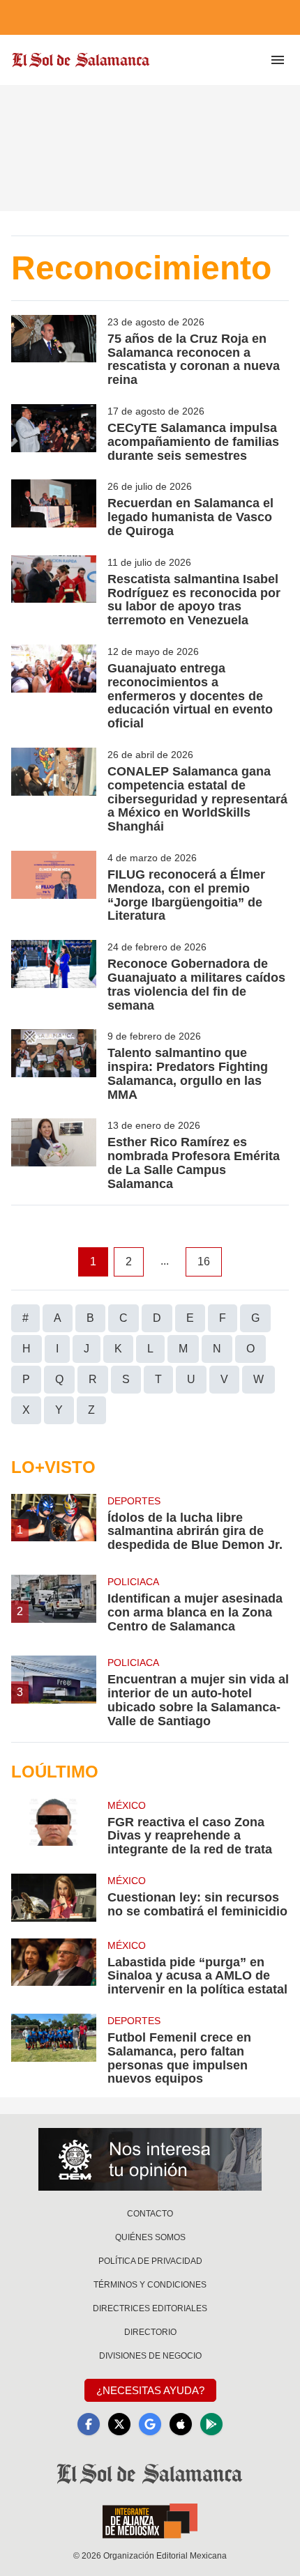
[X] (119, 2424)
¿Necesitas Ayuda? (150, 2390)
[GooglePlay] (211, 2424)
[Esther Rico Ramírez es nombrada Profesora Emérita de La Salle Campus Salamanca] (54, 1155)
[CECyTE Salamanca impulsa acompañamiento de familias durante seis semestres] (54, 433)
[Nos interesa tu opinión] (150, 2159)
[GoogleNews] (150, 2424)
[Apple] (181, 2424)
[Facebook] (89, 2424)
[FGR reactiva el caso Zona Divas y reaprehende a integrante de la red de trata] (54, 1828)
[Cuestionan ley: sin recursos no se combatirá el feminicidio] (54, 1898)
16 (204, 1262)
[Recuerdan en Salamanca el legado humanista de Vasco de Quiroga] (54, 509)
